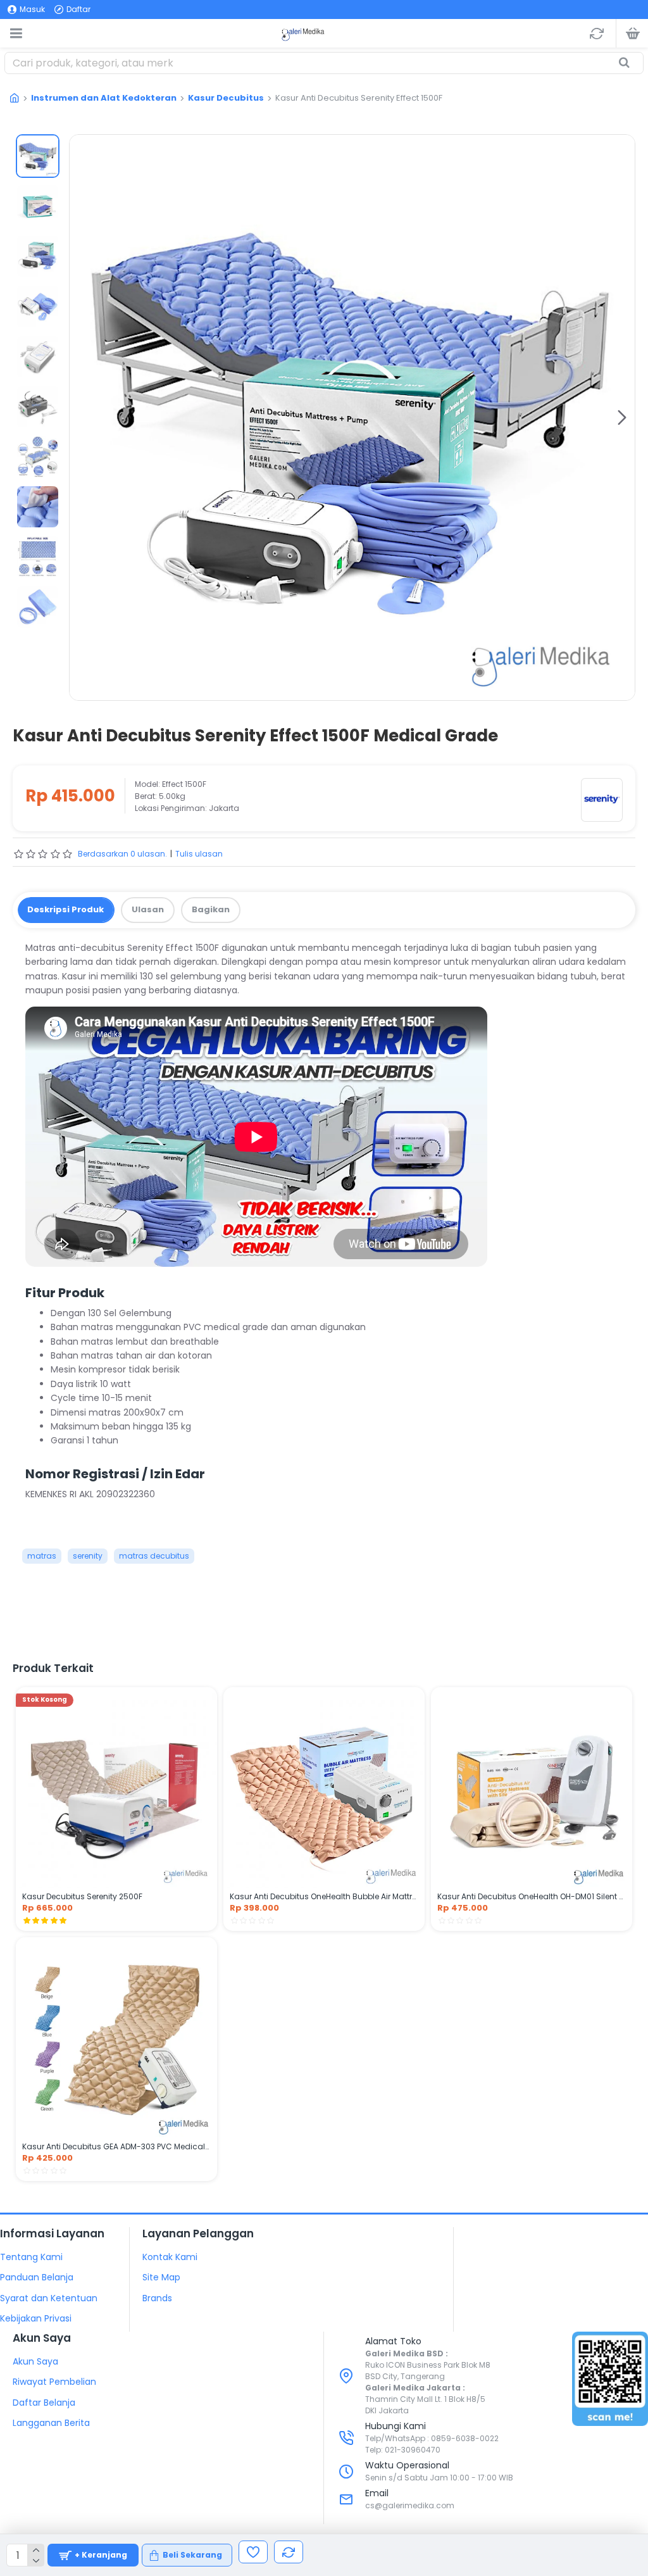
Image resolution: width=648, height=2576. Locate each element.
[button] (82, 417)
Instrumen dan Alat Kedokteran (104, 98)
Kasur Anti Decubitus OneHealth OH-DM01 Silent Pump (532, 1897)
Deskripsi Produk (65, 909)
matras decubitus (154, 1556)
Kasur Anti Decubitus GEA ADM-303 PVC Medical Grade (116, 2147)
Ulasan (148, 909)
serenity (88, 1556)
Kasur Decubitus (226, 98)
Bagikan (211, 909)
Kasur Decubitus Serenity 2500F (82, 1897)
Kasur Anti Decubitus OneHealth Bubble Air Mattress (324, 1897)
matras (42, 1556)
